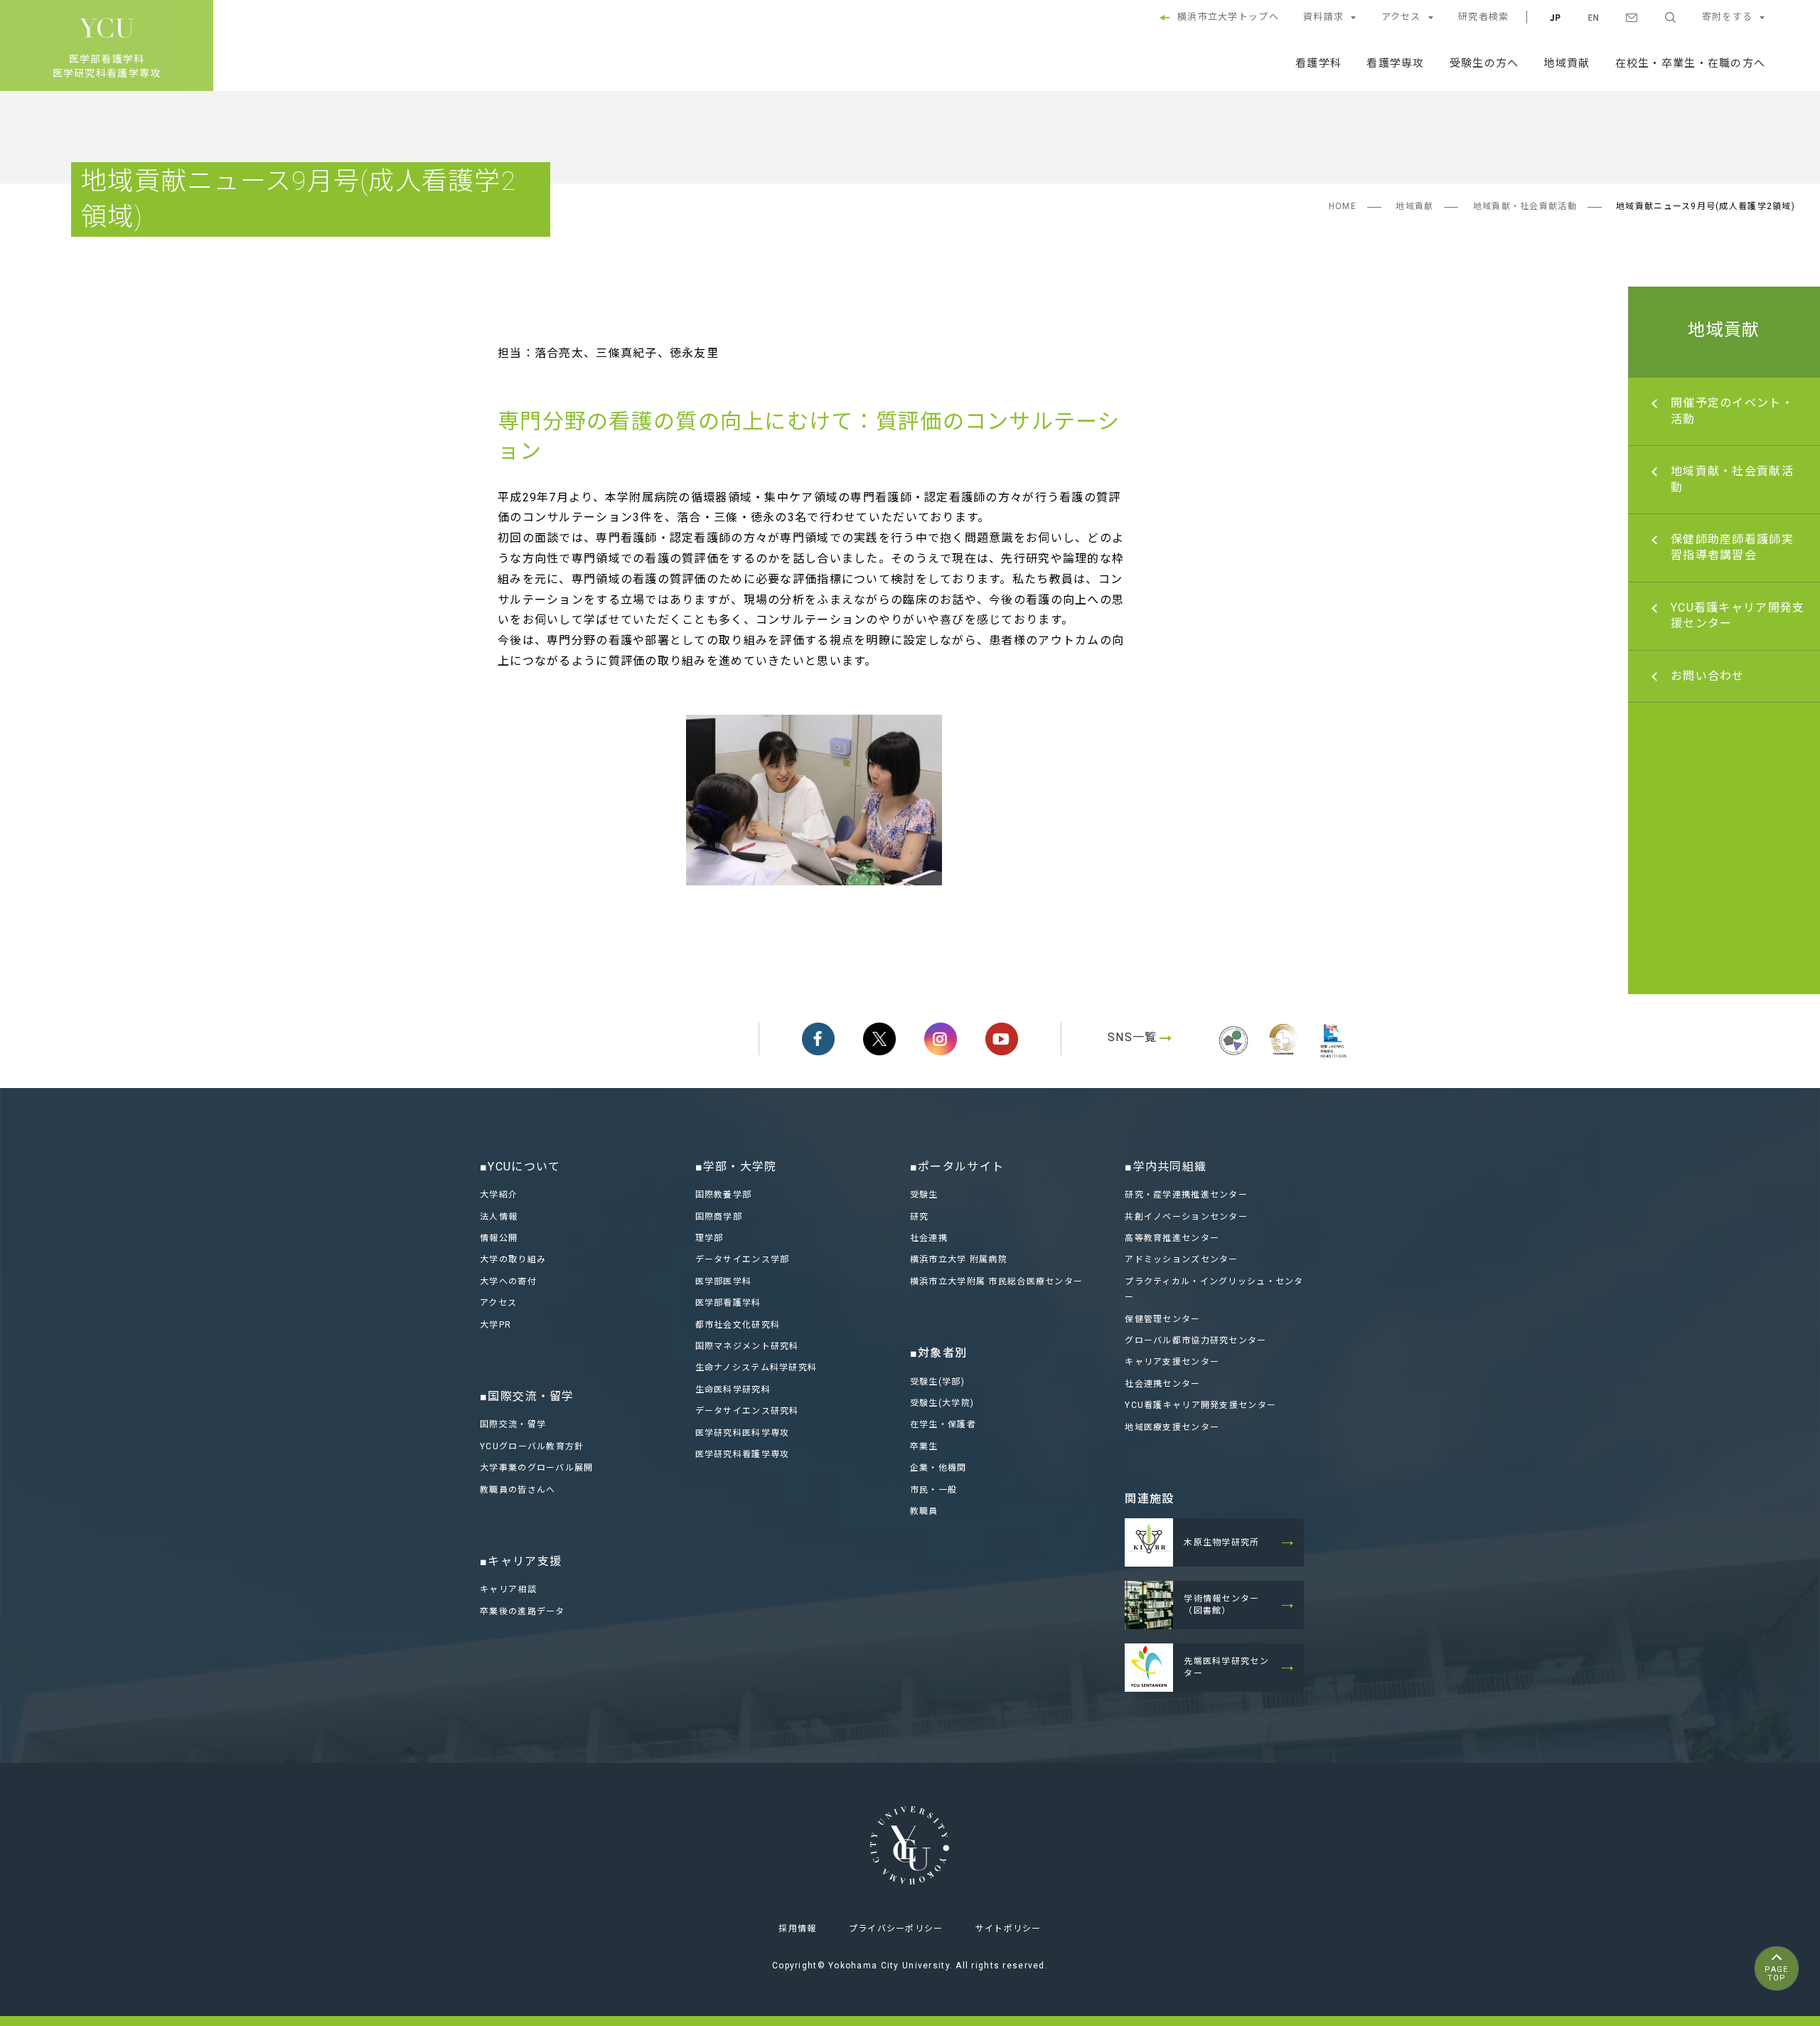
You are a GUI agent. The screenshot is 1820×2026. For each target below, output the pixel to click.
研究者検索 (1483, 17)
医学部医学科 (724, 1281)
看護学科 (1318, 63)
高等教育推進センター (1172, 1238)
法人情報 (499, 1217)
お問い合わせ (1708, 676)
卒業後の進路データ (523, 1611)
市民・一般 (933, 1490)
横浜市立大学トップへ (1228, 17)
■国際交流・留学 (527, 1396)
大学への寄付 (508, 1281)
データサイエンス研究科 (747, 1411)
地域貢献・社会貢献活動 (1525, 206)
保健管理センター (1162, 1319)
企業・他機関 (938, 1468)
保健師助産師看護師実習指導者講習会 (1732, 547)
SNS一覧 (1132, 1037)
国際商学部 (719, 1217)
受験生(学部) (937, 1382)
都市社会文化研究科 (738, 1325)
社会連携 (929, 1238)
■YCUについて (520, 1167)
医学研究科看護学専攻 (743, 1454)
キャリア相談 (508, 1589)
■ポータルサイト (957, 1167)
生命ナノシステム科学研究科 (756, 1367)
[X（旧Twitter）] (879, 1039)
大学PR (496, 1325)
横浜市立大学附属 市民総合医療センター (996, 1281)
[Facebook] (818, 1039)
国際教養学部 (724, 1195)
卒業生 (924, 1446)
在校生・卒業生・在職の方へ (1691, 63)
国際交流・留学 (513, 1424)
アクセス (1401, 17)
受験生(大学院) (942, 1403)
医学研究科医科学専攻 (743, 1433)
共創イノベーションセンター (1186, 1217)
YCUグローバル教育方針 (532, 1446)
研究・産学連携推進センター (1186, 1195)
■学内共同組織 (1166, 1167)
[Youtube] (1002, 1039)
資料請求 (1323, 17)
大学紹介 (499, 1195)
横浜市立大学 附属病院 (959, 1259)
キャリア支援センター (1172, 1362)
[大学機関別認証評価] (1233, 1057)
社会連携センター (1162, 1384)
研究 (920, 1217)
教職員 (924, 1511)
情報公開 (499, 1238)
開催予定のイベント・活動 (1732, 411)
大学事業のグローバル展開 (536, 1468)
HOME (1343, 206)
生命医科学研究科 (733, 1390)
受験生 (924, 1195)
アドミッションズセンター (1181, 1259)
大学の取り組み (513, 1259)
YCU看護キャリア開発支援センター (1738, 615)
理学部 (710, 1238)
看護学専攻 (1395, 63)
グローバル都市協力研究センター (1195, 1340)
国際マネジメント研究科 (747, 1346)
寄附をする (1727, 17)
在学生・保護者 (943, 1424)
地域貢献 (1567, 63)
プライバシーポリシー (896, 1929)
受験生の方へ (1484, 63)
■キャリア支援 (521, 1561)
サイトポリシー (1008, 1929)
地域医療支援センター (1172, 1427)
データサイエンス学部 (743, 1259)
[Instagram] (941, 1039)
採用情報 (797, 1929)
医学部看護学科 (728, 1303)
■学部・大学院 (736, 1167)
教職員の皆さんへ (518, 1490)
